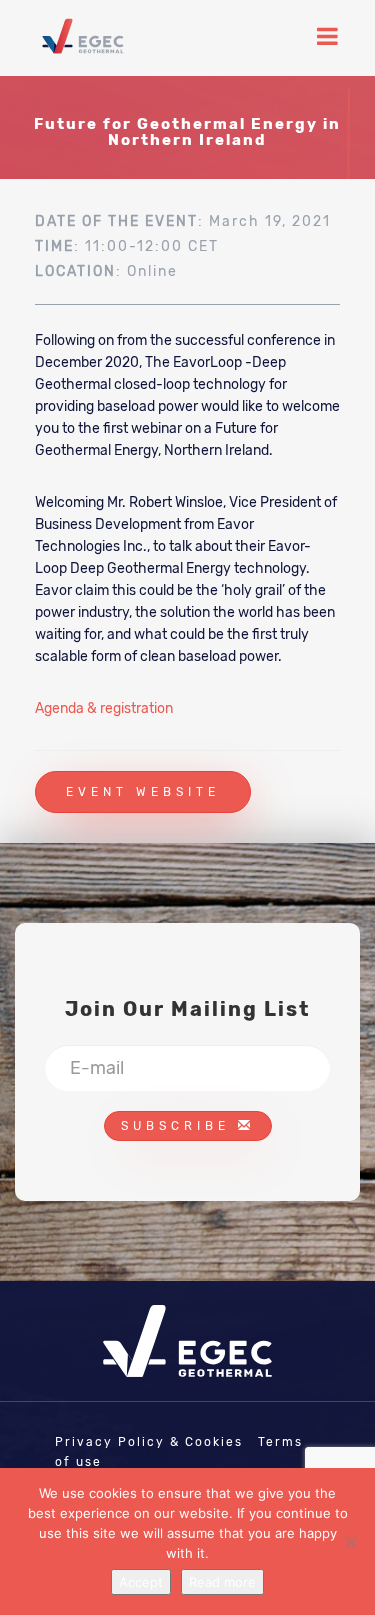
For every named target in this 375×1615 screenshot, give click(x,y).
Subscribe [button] (179, 1126)
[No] (350, 1542)
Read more (222, 1582)
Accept (141, 1582)
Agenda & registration (104, 708)
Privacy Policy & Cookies (149, 1442)
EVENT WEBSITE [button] (143, 792)
